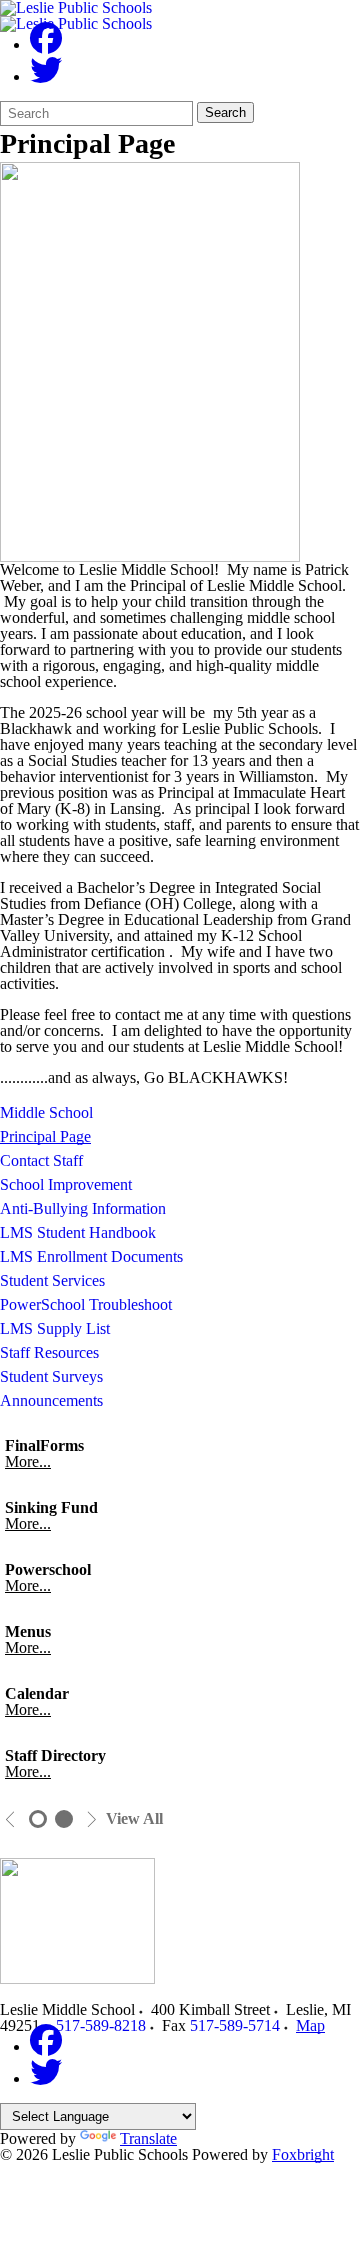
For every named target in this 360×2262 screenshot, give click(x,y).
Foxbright (303, 2154)
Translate (148, 2138)
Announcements (51, 1400)
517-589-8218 (101, 2025)
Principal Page (45, 1136)
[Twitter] (46, 76)
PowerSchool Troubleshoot (86, 1304)
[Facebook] (46, 44)
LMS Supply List (55, 1328)
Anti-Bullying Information (83, 1208)
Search (225, 112)
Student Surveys (51, 1376)
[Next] (91, 1819)
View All (134, 1819)
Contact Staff (41, 1160)
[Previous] (10, 1819)
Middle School (46, 1112)
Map (310, 2025)
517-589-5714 (235, 2025)
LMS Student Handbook (78, 1232)
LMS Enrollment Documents (91, 1256)
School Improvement (66, 1184)
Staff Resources (49, 1352)
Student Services (52, 1280)
